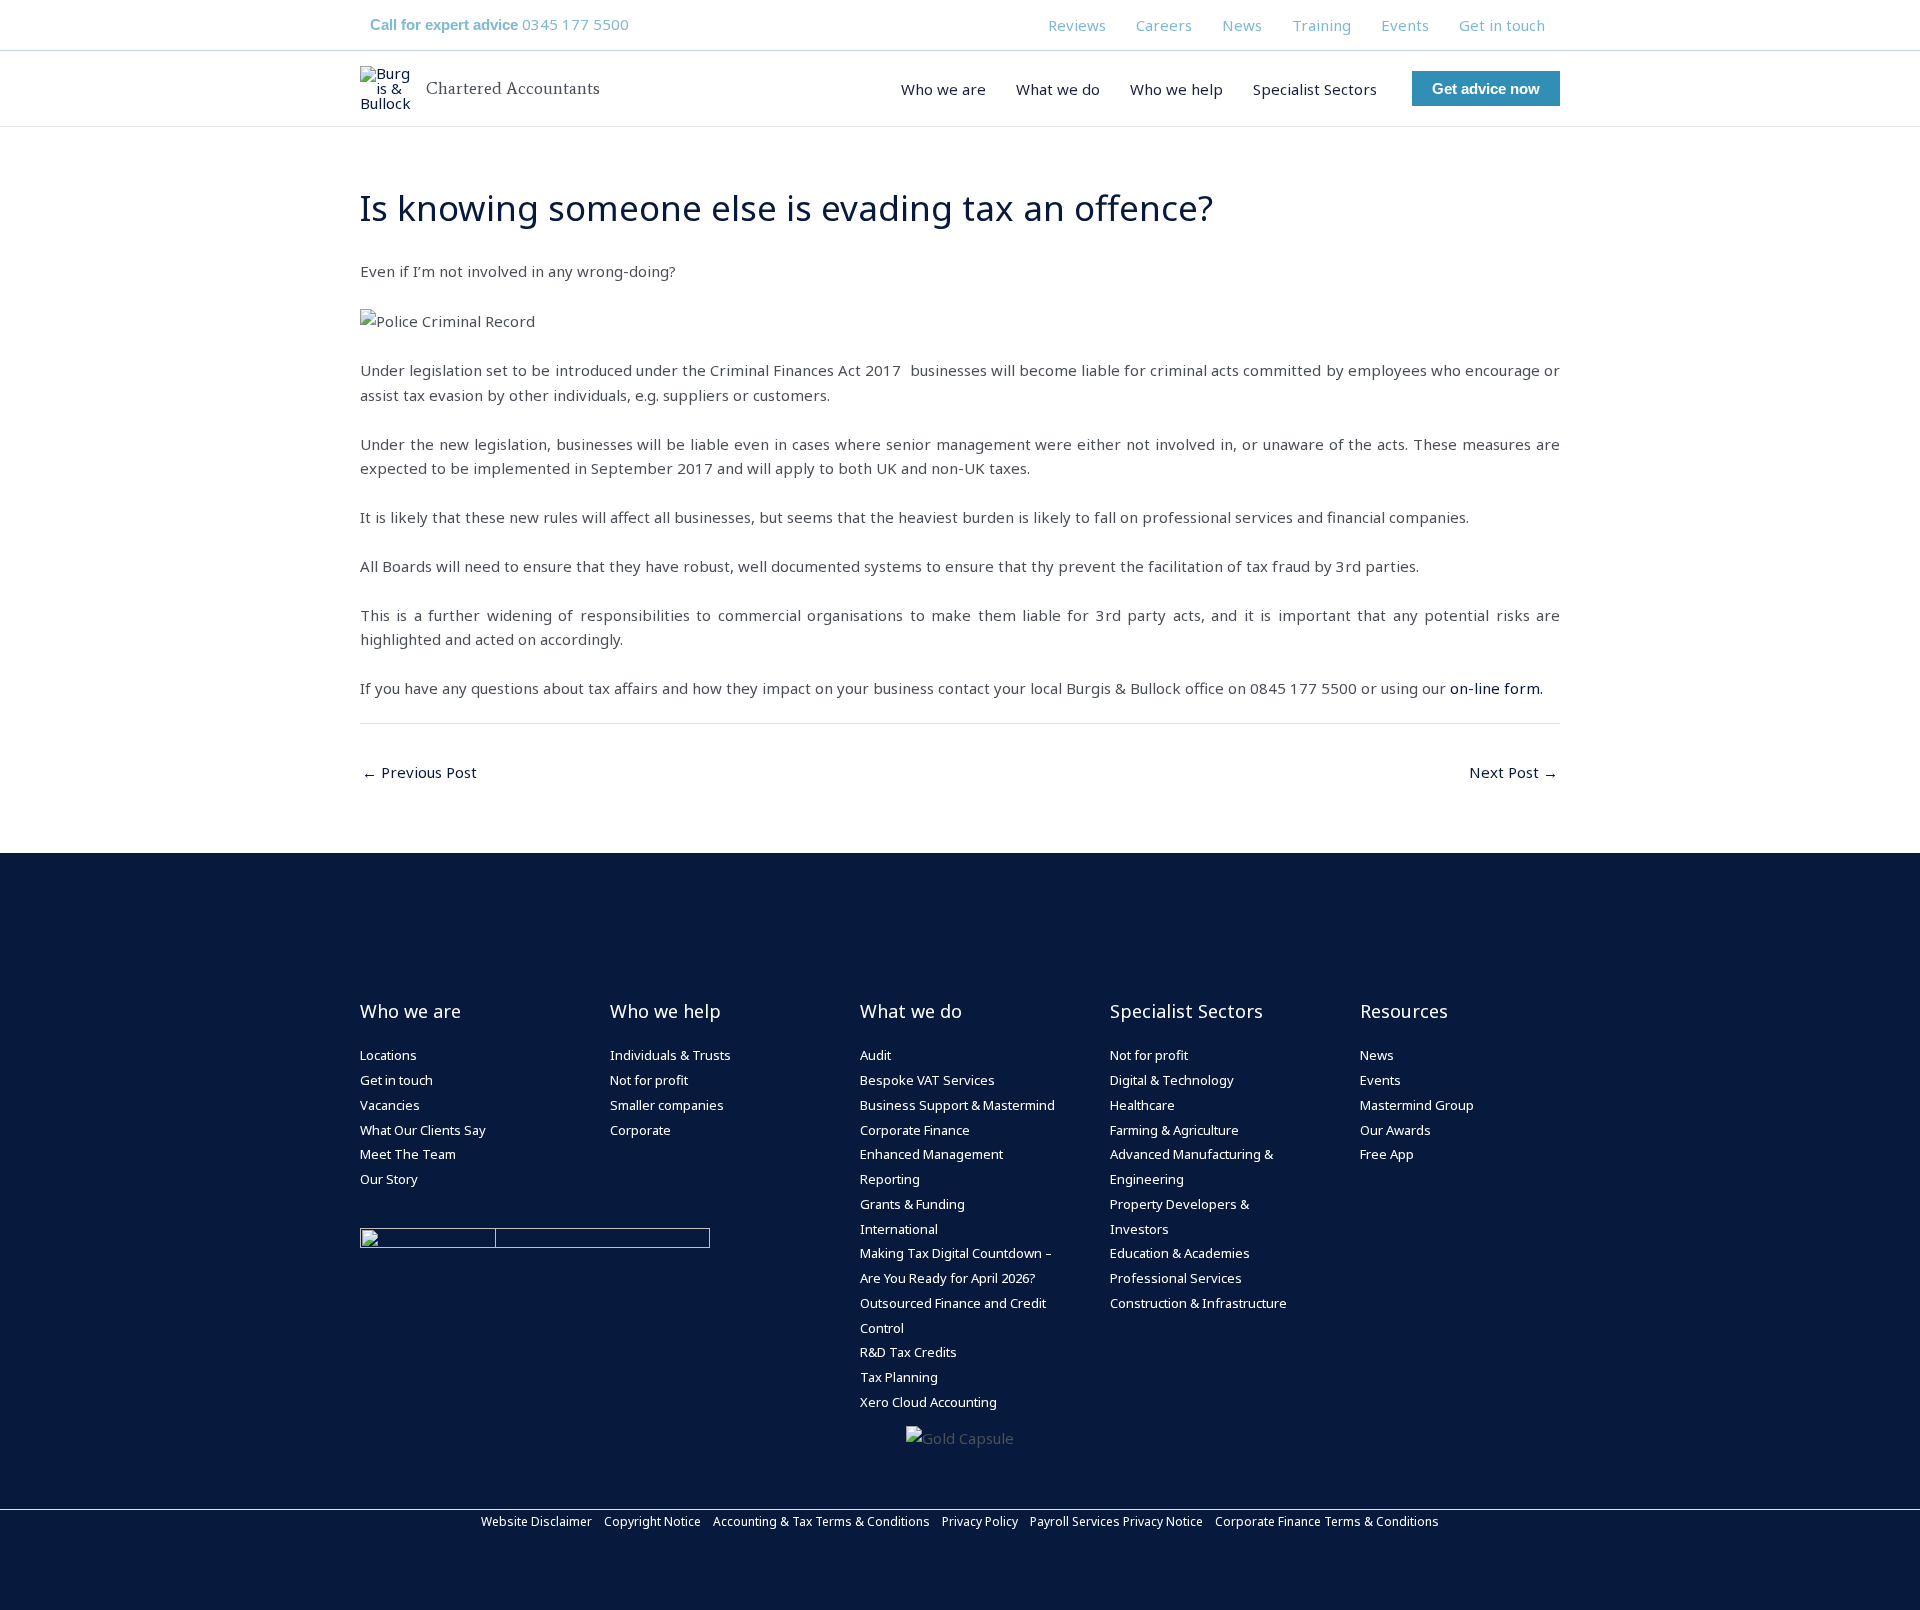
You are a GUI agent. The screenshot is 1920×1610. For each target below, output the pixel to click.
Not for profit (649, 1080)
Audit (875, 1055)
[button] (1486, 88)
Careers (1164, 25)
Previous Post (419, 772)
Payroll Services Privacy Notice (1116, 1521)
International (899, 1229)
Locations (388, 1055)
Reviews (1077, 25)
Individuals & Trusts (670, 1055)
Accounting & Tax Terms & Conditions (821, 1521)
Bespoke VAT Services (927, 1080)
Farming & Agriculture (1174, 1130)
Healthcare (1142, 1105)
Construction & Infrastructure (1198, 1303)
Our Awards (1395, 1130)
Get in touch (1502, 25)
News (1242, 25)
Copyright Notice (652, 1521)
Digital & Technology (1172, 1080)
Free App (1387, 1154)
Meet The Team (408, 1154)
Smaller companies (667, 1105)
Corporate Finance (915, 1130)
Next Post (1513, 772)
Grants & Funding (912, 1204)
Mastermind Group (1417, 1105)
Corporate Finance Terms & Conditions (1327, 1521)
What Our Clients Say (423, 1130)
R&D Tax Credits (908, 1352)
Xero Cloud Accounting (928, 1402)
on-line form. (1496, 688)
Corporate (640, 1130)
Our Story (389, 1179)
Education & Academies (1180, 1253)
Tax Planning (899, 1377)
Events (1405, 25)
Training (1321, 25)
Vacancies (390, 1105)
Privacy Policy (980, 1521)
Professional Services (1176, 1278)
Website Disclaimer (536, 1521)
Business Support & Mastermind (957, 1105)
